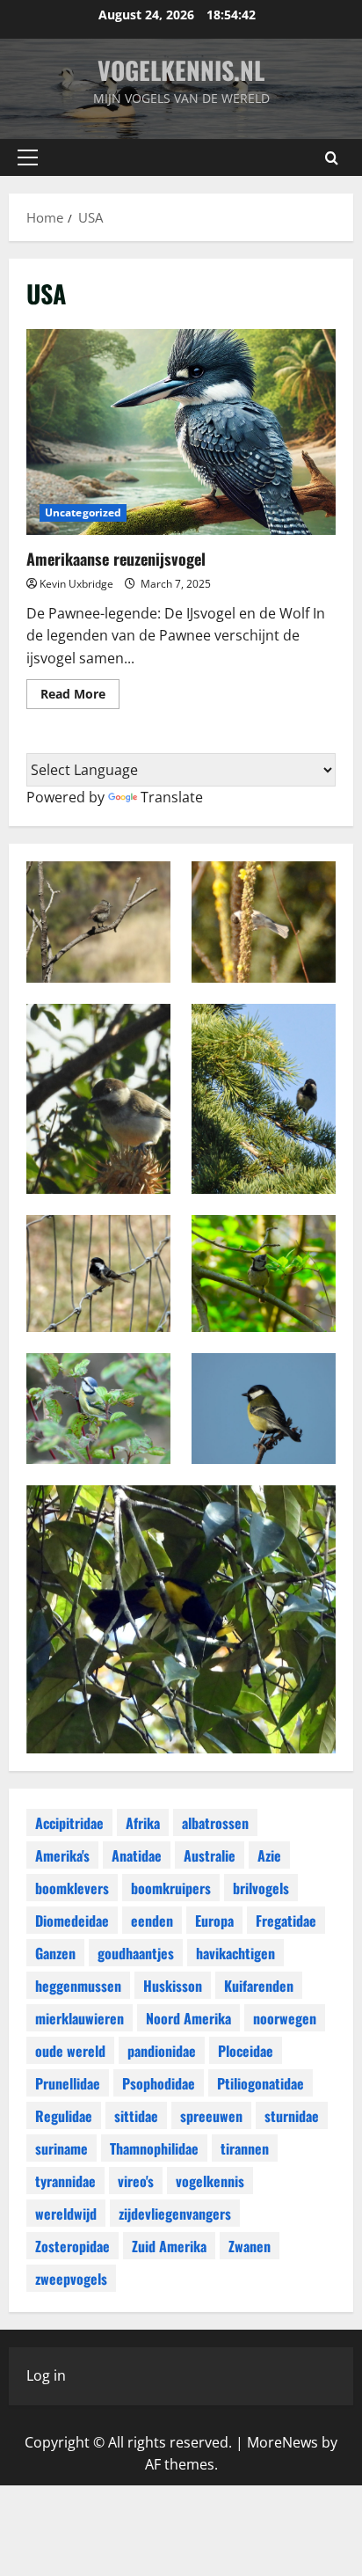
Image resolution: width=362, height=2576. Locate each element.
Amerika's (62, 1855)
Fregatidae (286, 1921)
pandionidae (162, 2051)
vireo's (136, 2181)
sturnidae (292, 2116)
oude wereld (70, 2051)
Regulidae (64, 2116)
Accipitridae (69, 1823)
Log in (46, 2375)
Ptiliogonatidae (261, 2083)
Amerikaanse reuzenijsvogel (181, 432)
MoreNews (282, 2442)
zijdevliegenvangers (175, 2214)
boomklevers (72, 1888)
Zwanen (250, 2246)
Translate (172, 797)
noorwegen (285, 2018)
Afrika (143, 1823)
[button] (28, 157)
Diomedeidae (72, 1921)
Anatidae (137, 1855)
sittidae (136, 2116)
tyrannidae (65, 2181)
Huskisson (173, 1986)
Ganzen (55, 1953)
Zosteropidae (72, 2246)
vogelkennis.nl (181, 70)
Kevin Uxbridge (76, 584)
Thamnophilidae (154, 2148)
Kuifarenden (259, 1986)
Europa (214, 1921)
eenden (152, 1921)
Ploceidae (246, 2051)
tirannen (245, 2148)
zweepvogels (71, 2279)
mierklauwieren (80, 2018)
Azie (269, 1855)
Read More (80, 697)
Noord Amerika (188, 2018)
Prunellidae (68, 2083)
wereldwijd (66, 2214)
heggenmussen (78, 1986)
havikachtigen (235, 1953)
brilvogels (261, 1888)
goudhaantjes (136, 1953)
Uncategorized (83, 512)
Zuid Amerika (169, 2246)
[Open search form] (332, 158)
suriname (62, 2148)
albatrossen (215, 1823)
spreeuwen (211, 2116)
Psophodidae (159, 2083)
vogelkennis (210, 2181)
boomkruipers (171, 1888)
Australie (210, 1855)
